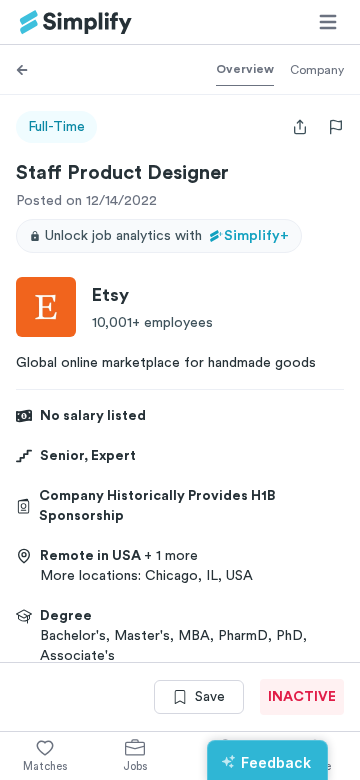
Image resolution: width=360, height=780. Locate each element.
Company (317, 70)
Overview (245, 69)
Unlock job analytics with (167, 236)
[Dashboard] (76, 22)
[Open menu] (328, 22)
